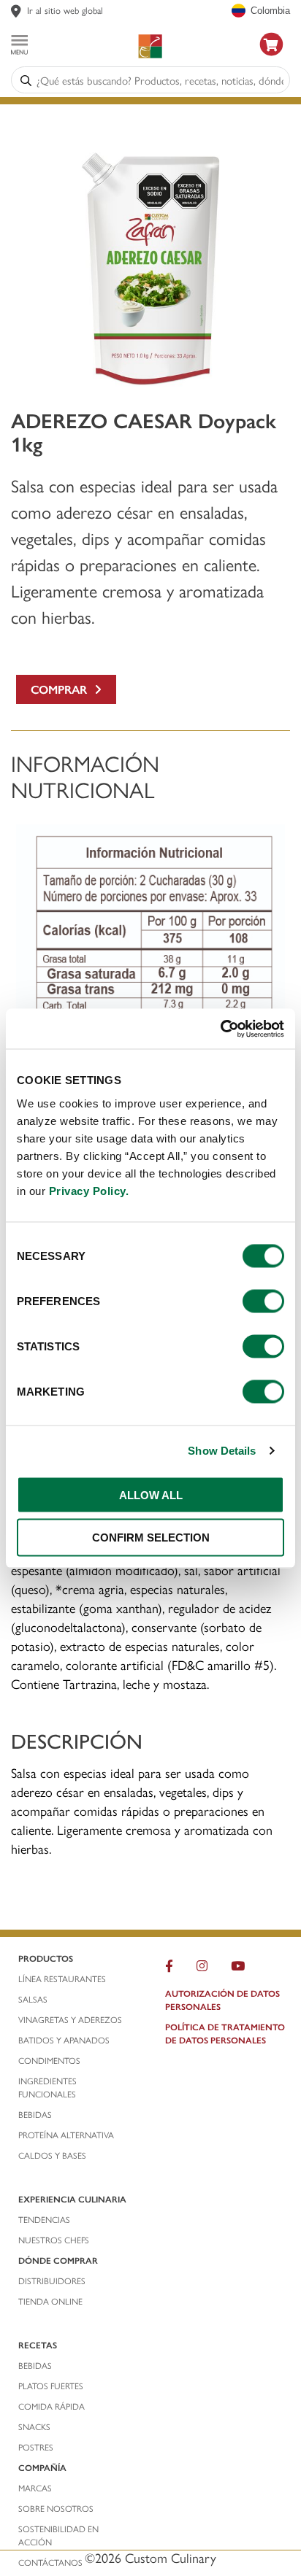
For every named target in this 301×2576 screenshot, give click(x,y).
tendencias (44, 2219)
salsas (33, 1999)
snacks (34, 2426)
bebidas (36, 2114)
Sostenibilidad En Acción (58, 2535)
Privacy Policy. (89, 1190)
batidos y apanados (65, 2040)
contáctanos (50, 2562)
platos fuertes (51, 2386)
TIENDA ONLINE (50, 2301)
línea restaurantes (62, 1979)
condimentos (50, 2060)
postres (36, 2447)
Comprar (62, 689)
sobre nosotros (56, 2508)
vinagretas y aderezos (70, 2019)
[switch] (263, 1301)
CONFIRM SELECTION (151, 1538)
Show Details (222, 1451)
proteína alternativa (67, 2135)
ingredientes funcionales (48, 2087)
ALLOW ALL (151, 1494)
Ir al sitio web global (65, 10)
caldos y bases (52, 2155)
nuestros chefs (54, 2240)
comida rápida (52, 2406)
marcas (35, 2488)
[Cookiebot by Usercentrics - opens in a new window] (220, 1029)
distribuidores (52, 2281)
